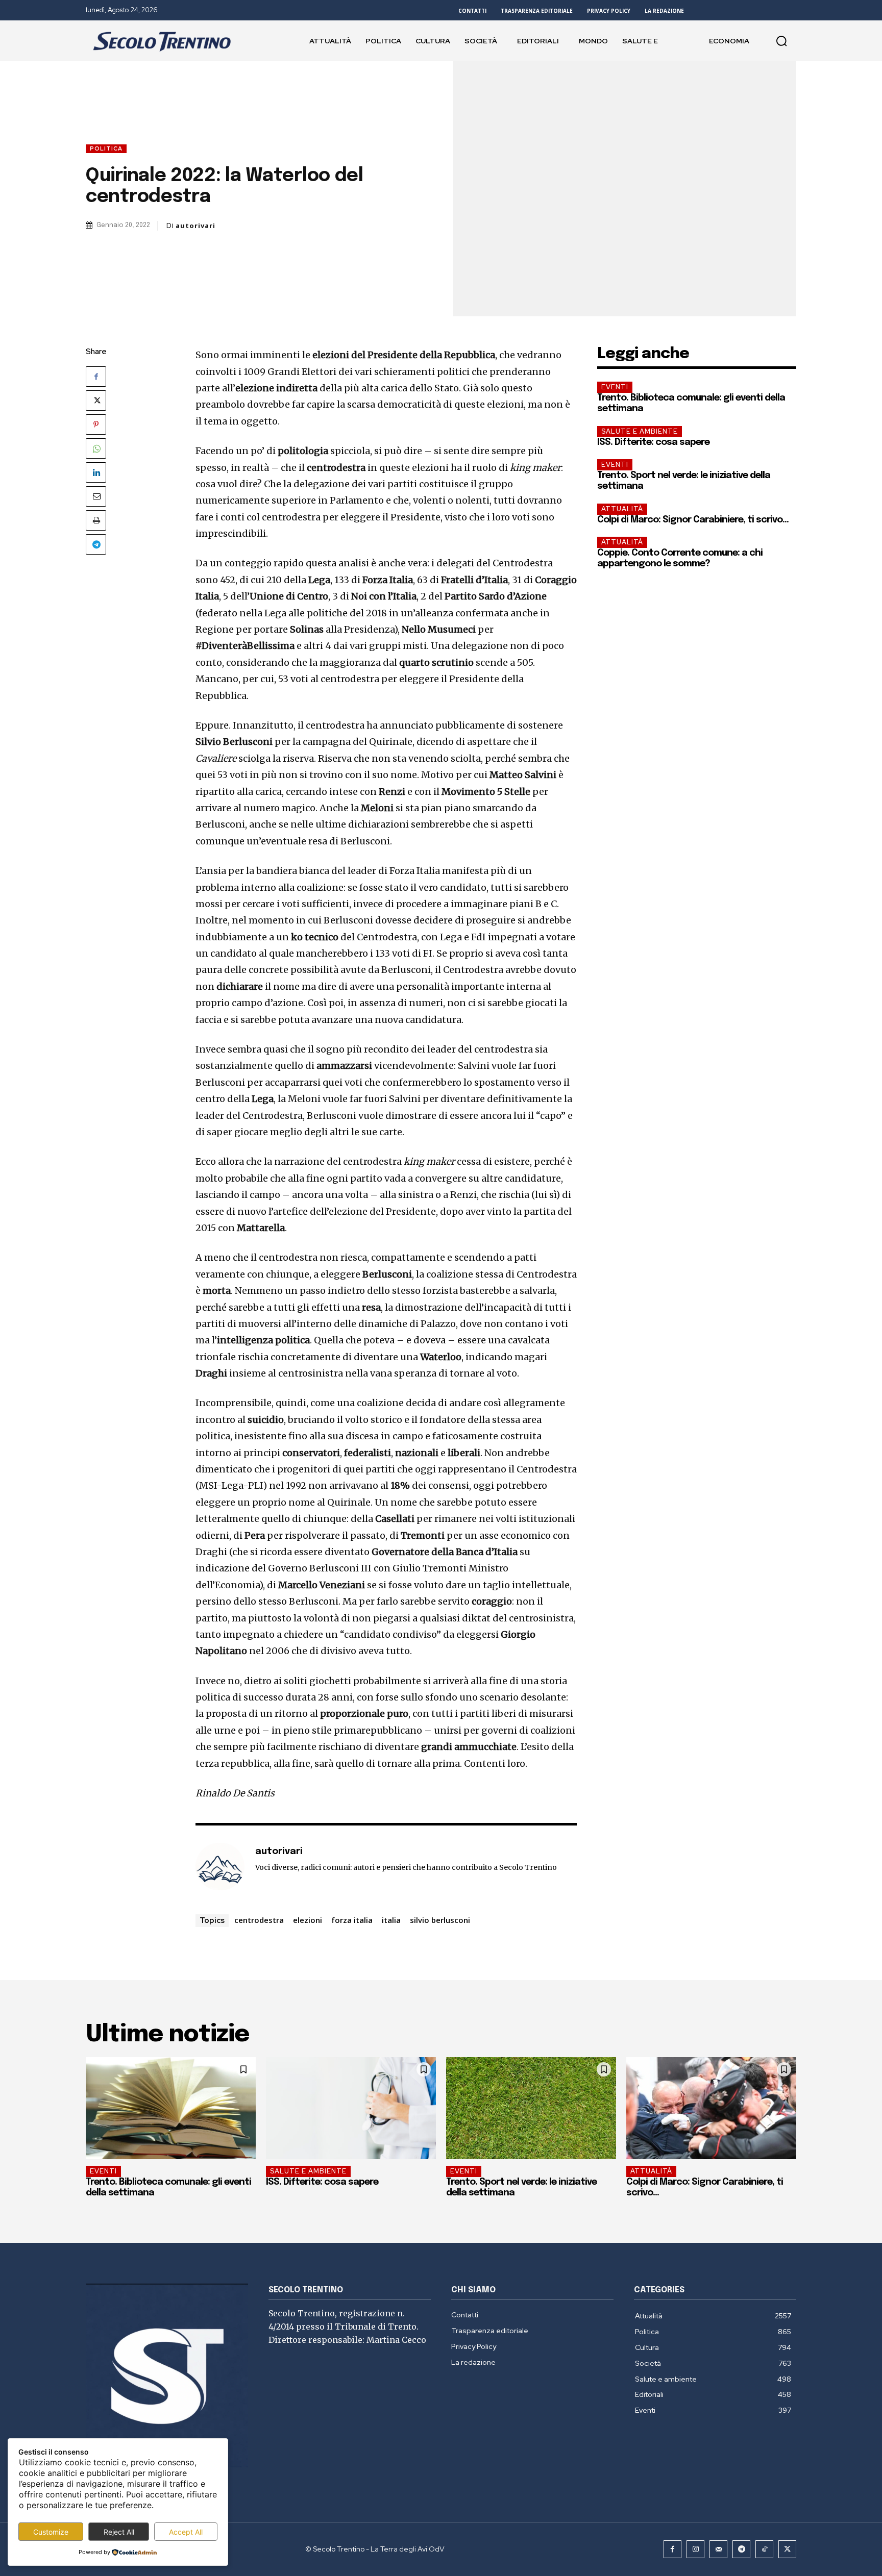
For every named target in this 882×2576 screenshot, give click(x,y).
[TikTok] (764, 2549)
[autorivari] (220, 1867)
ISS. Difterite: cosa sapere (653, 442)
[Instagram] (695, 2549)
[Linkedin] (96, 472)
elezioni (308, 1920)
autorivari (195, 226)
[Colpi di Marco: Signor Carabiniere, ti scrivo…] (711, 2108)
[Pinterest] (96, 424)
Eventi (615, 387)
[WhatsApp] (96, 448)
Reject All (119, 2532)
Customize (51, 2532)
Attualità (622, 509)
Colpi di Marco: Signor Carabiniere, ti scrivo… (693, 520)
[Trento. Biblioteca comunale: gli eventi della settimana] (171, 2108)
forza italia (352, 1920)
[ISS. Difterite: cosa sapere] (351, 2108)
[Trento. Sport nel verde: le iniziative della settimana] (531, 2108)
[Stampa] (96, 520)
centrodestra (259, 1920)
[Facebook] (96, 377)
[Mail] (718, 2549)
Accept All (186, 2532)
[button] (781, 41)
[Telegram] (96, 544)
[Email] (96, 496)
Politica (106, 148)
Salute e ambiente (640, 431)
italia (391, 1920)
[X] (96, 401)
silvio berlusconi (440, 1920)
